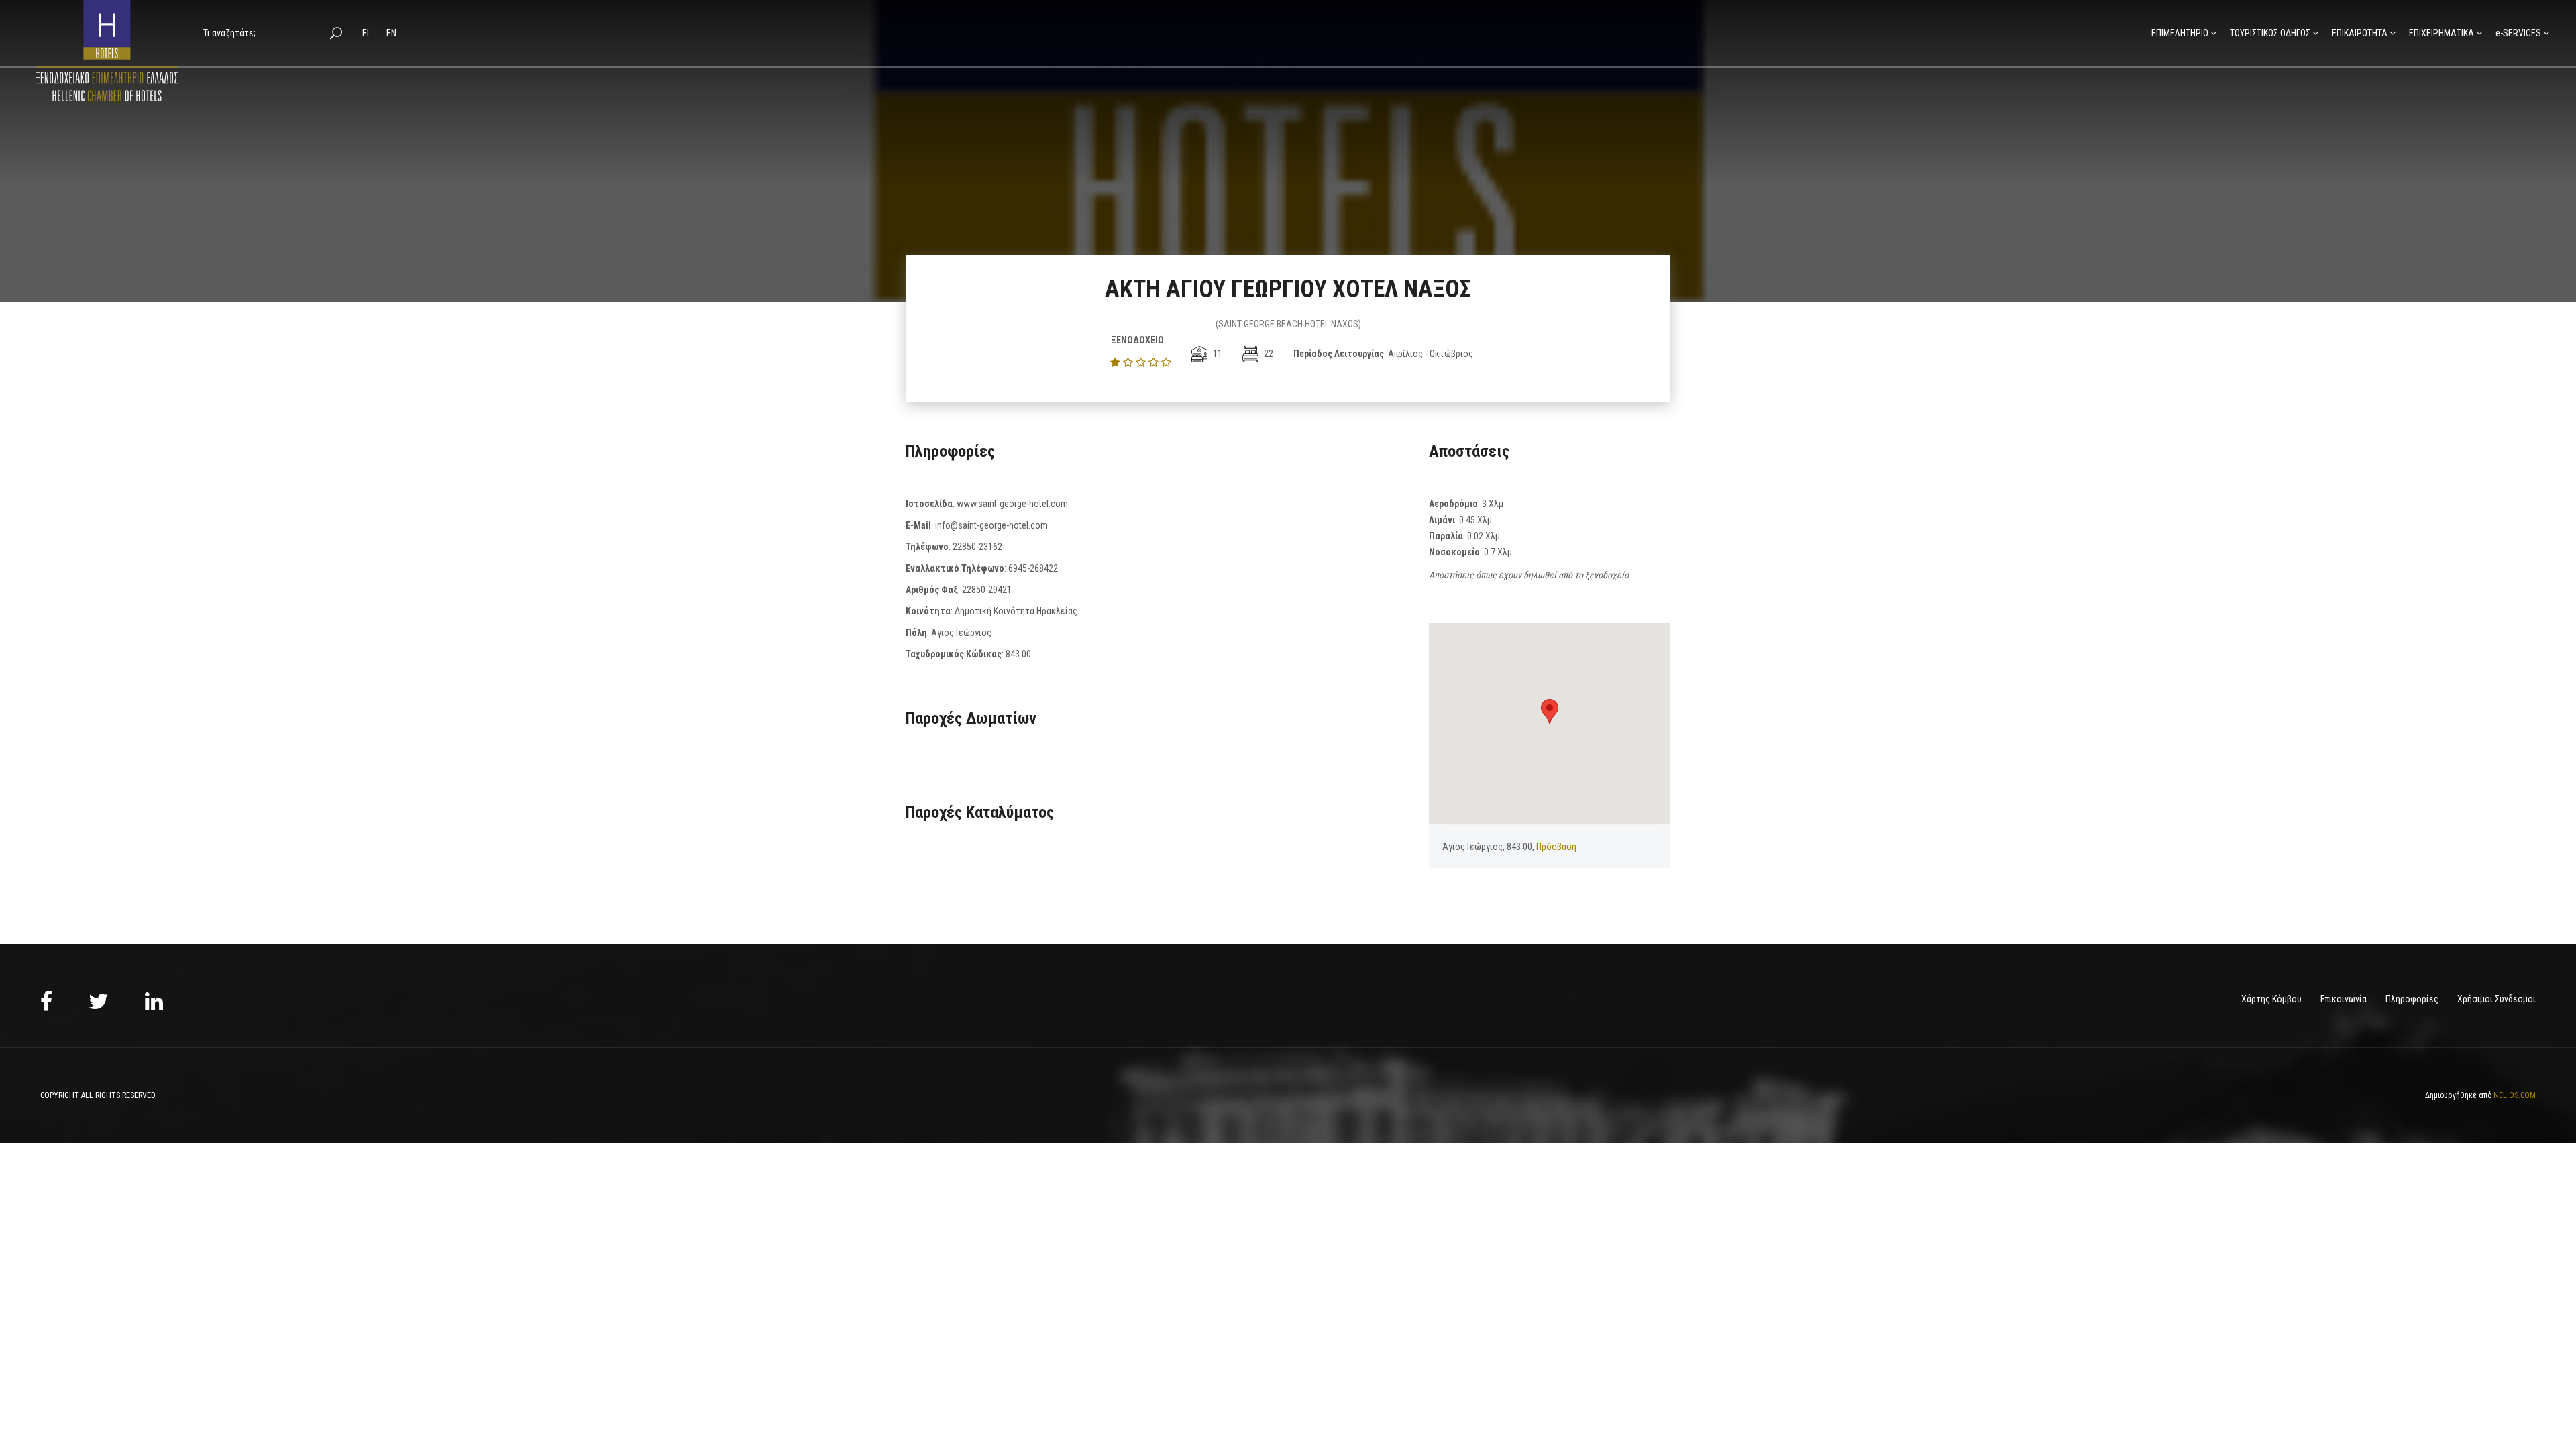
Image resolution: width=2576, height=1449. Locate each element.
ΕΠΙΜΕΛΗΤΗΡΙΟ (2180, 33)
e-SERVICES (2518, 33)
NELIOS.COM (2515, 1095)
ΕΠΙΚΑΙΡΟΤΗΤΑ (2360, 33)
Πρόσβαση (1556, 847)
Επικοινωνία (2344, 999)
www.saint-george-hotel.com (1012, 504)
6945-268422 (1033, 568)
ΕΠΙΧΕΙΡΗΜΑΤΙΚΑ (2441, 33)
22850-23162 (977, 547)
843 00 (1018, 654)
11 (1217, 354)
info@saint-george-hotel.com (991, 525)
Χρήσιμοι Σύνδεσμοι (2497, 999)
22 (1268, 354)
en (391, 33)
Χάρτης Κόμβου (2271, 999)
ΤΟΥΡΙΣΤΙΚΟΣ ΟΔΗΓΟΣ (2270, 33)
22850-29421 (987, 590)
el (368, 33)
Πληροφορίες (2412, 999)
